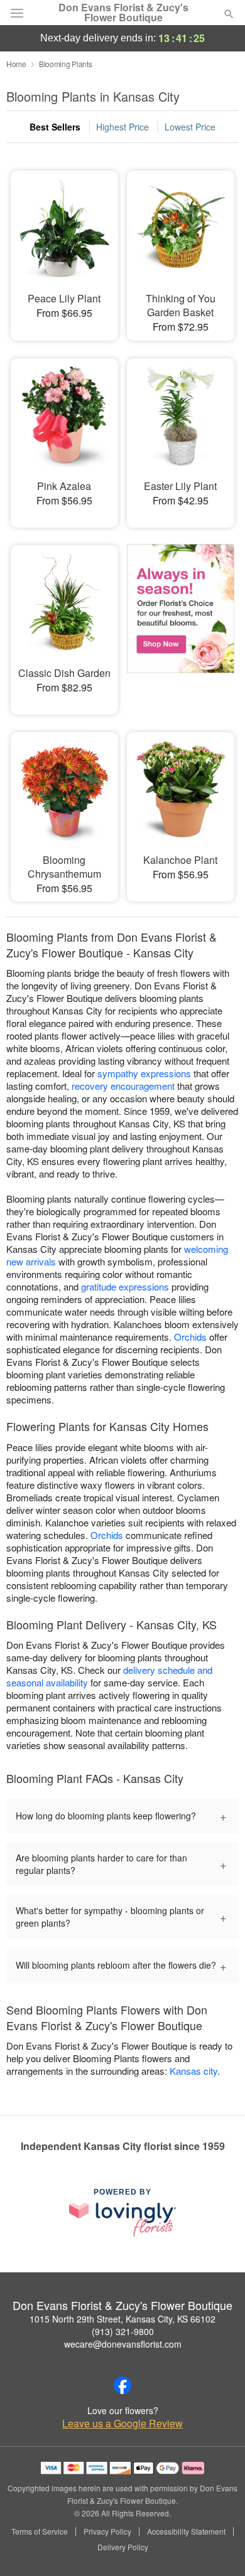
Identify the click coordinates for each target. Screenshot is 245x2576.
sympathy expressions (144, 1073)
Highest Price (122, 127)
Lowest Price (190, 127)
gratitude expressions (125, 1286)
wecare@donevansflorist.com (123, 2344)
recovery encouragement (123, 1086)
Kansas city (193, 2071)
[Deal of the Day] (181, 621)
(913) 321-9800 (123, 2331)
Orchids (190, 1337)
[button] (218, 2548)
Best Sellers (55, 127)
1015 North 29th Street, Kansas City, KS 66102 (122, 2319)
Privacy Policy (107, 2531)
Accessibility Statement (186, 2531)
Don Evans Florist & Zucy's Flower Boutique (123, 13)
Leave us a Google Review (122, 2424)
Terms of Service (40, 2531)
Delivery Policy (123, 2547)
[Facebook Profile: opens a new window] (122, 2385)
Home (16, 64)
